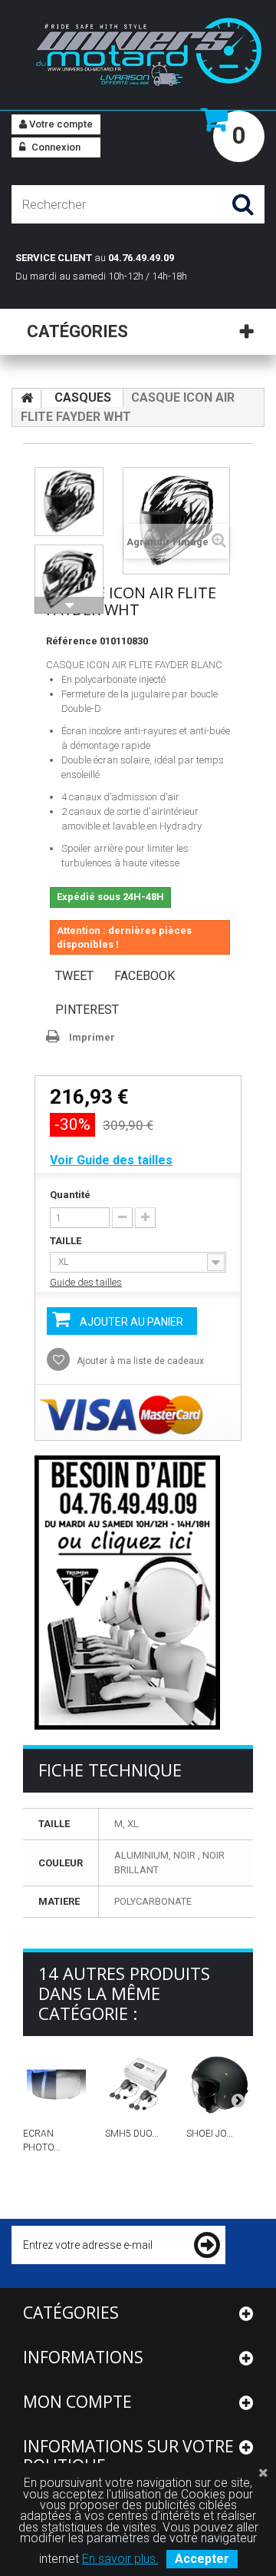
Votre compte (60, 124)
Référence (72, 641)
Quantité (70, 1195)
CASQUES (83, 397)
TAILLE (67, 1241)
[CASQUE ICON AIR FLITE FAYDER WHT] (69, 502)
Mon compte (77, 2402)
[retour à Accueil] (27, 399)
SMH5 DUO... (132, 2134)
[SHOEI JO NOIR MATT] (220, 2085)
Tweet (74, 976)
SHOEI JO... (210, 2134)
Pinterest (87, 1010)
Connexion (55, 147)
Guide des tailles (86, 1282)
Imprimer (92, 1037)
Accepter (202, 2559)
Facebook (145, 976)
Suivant (69, 605)
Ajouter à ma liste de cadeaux (139, 1361)
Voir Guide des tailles (111, 1160)
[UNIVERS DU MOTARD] (138, 54)
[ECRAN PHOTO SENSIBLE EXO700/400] (56, 2085)
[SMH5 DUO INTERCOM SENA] (138, 2085)
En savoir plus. (120, 2559)
